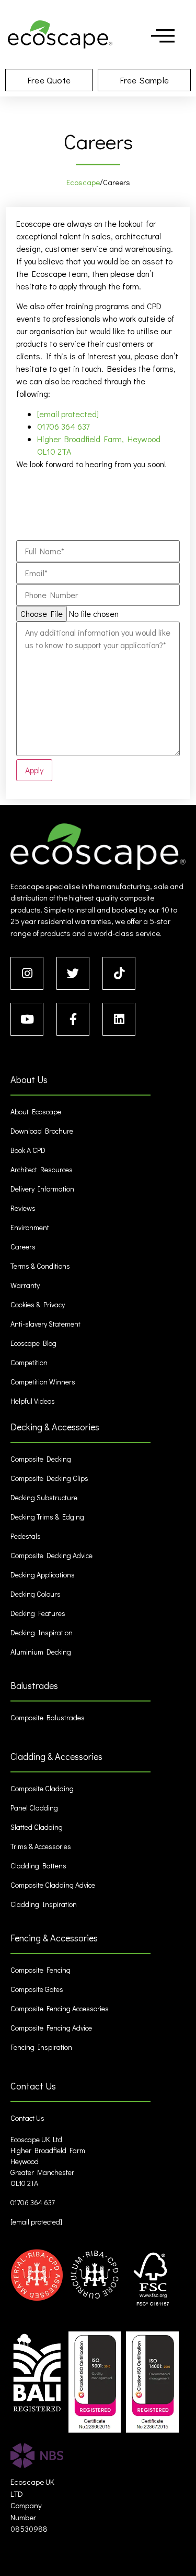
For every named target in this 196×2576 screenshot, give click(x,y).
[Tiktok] (119, 973)
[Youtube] (27, 1019)
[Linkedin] (119, 1019)
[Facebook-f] (73, 1019)
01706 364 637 (63, 426)
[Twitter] (73, 973)
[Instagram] (27, 973)
